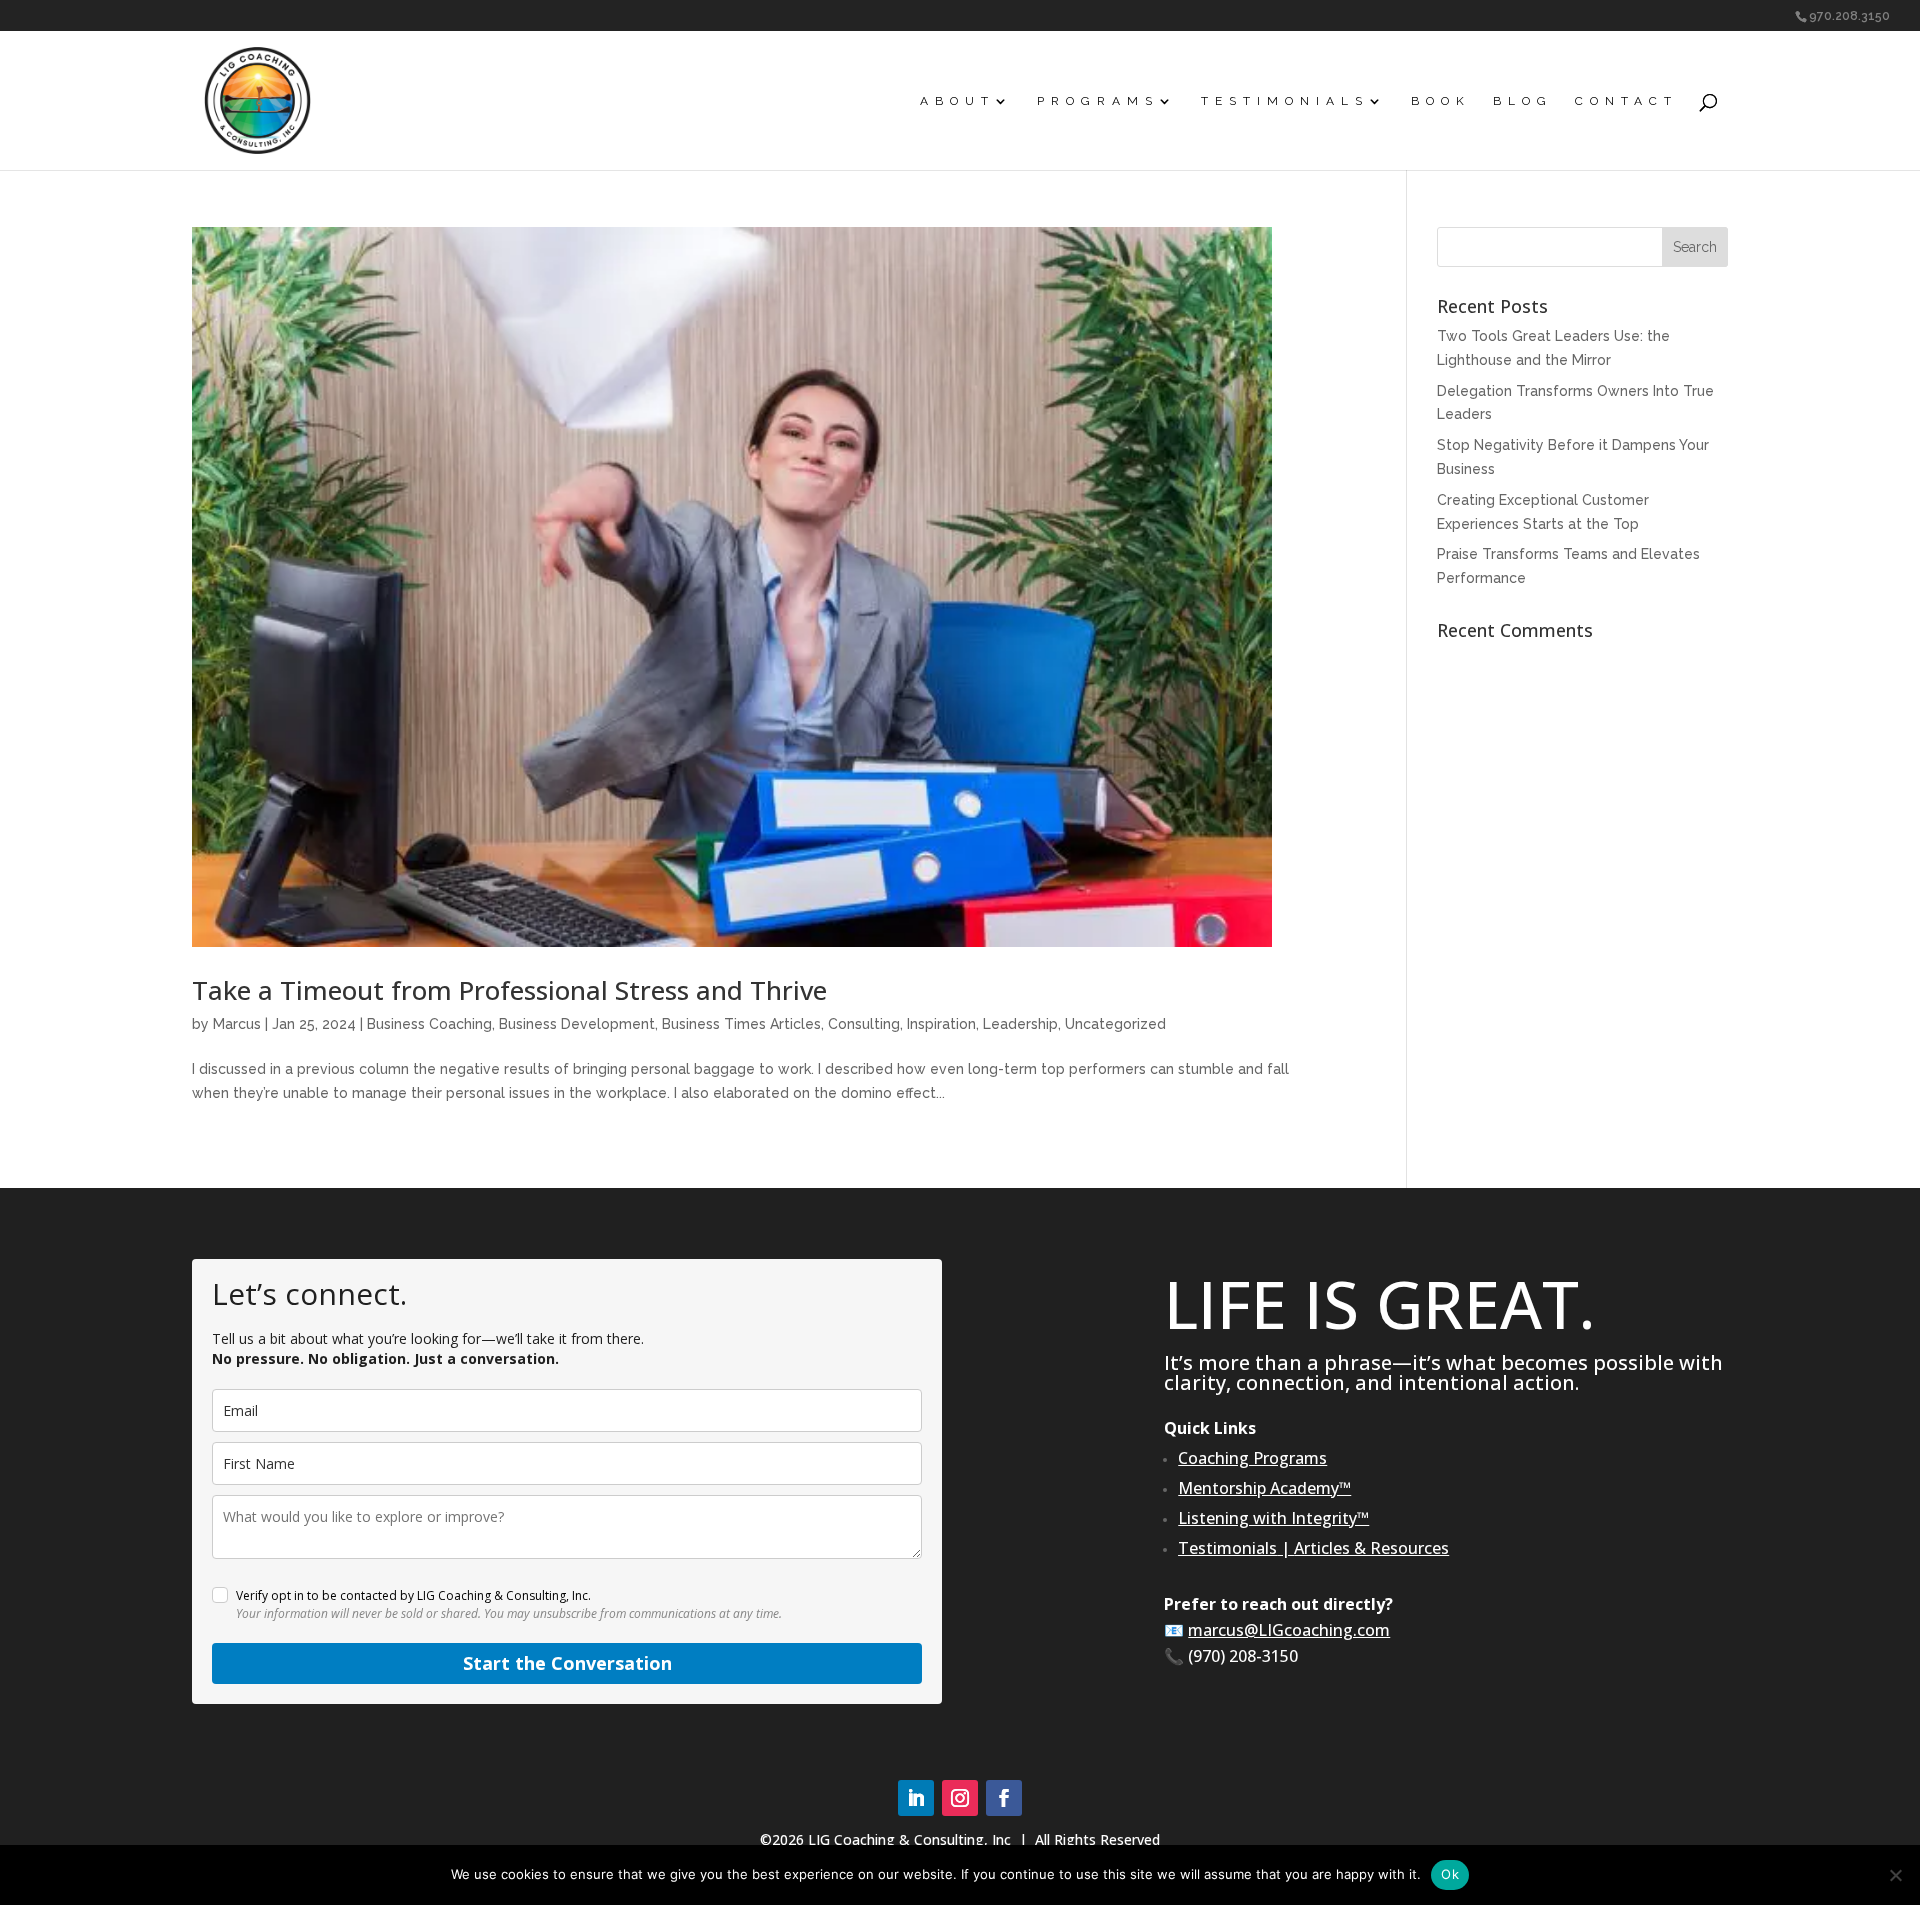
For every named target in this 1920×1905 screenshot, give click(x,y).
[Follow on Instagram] (960, 1798)
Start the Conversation (567, 1663)
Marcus (237, 1024)
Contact (1626, 101)
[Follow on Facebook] (1004, 1798)
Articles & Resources (1371, 1548)
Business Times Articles (741, 1024)
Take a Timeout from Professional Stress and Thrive (509, 990)
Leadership (1020, 1024)
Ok (1450, 1874)
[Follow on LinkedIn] (916, 1798)
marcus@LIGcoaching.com (1289, 1630)
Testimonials (1285, 101)
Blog (1523, 101)
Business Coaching (429, 1024)
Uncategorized (1115, 1024)
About (957, 101)
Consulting (864, 1024)
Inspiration (941, 1024)
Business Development (577, 1024)
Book (1441, 101)
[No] (1895, 1875)
